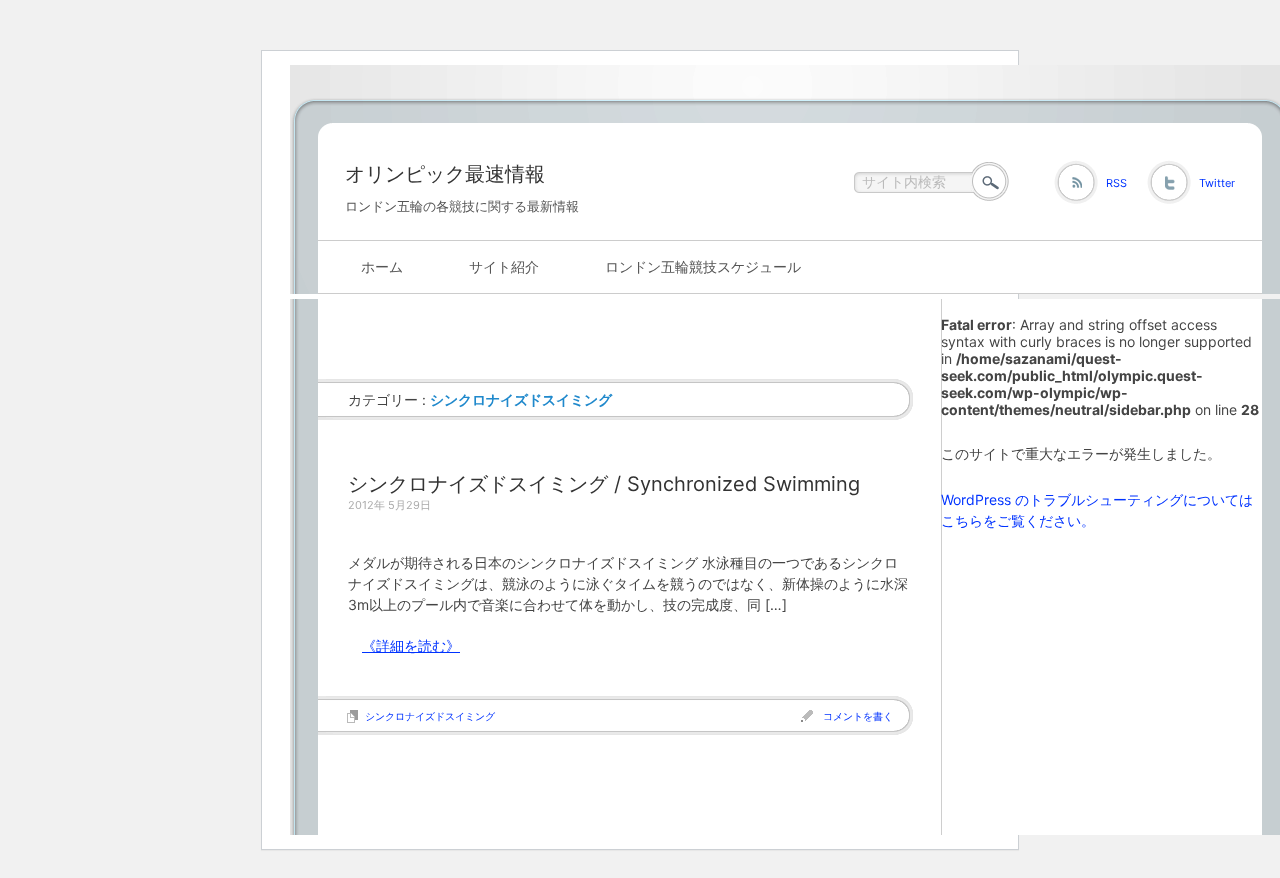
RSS (1116, 183)
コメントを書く (858, 716)
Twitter (1217, 183)
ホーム (382, 266)
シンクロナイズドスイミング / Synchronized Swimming (604, 484)
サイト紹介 (504, 266)
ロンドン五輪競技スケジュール (703, 266)
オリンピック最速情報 (445, 174)
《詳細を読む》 (411, 645)
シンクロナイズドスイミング (430, 716)
